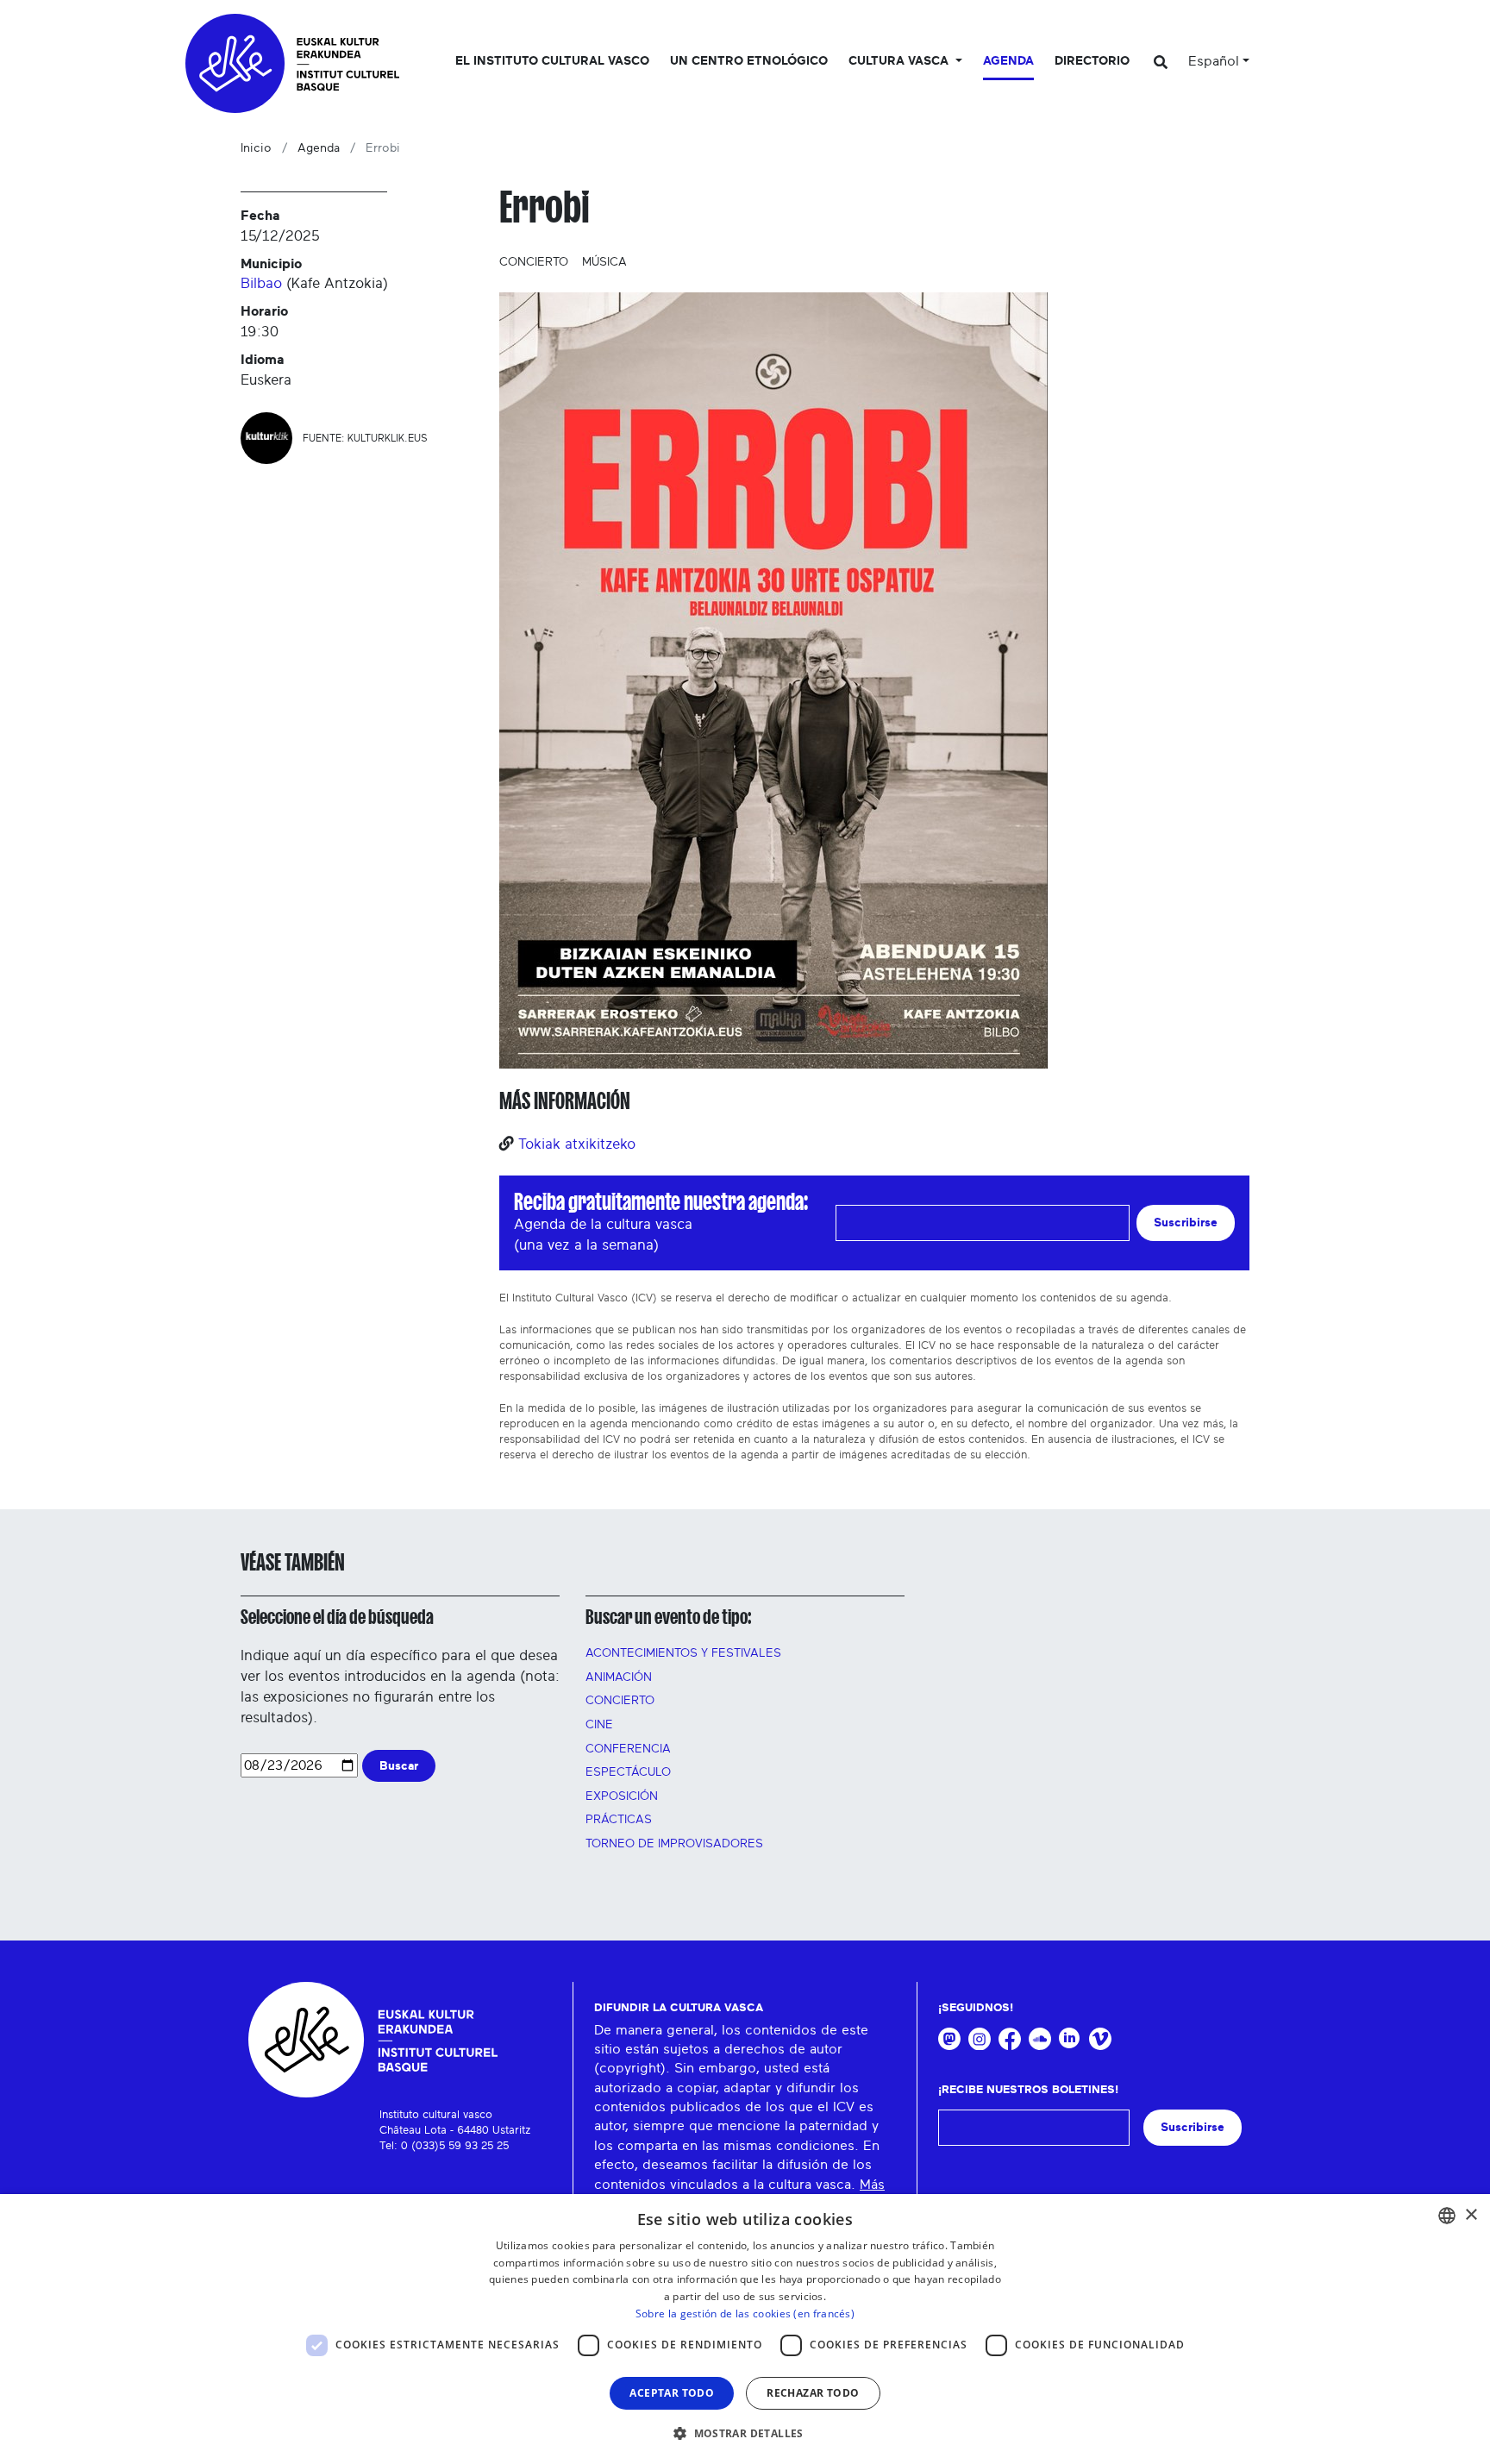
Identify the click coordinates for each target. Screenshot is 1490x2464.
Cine (599, 1725)
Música (604, 262)
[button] (745, 2433)
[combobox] (1447, 2216)
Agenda (1008, 61)
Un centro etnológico (749, 61)
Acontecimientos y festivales (683, 1653)
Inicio (256, 148)
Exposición (622, 1796)
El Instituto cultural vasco (552, 61)
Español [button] (1214, 61)
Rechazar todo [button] (813, 2393)
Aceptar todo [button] (672, 2393)
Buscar (399, 1766)
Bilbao (261, 283)
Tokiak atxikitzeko (577, 1144)
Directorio (1092, 61)
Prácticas (619, 1820)
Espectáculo (628, 1772)
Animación (619, 1677)
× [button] (1471, 2215)
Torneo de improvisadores (674, 1844)
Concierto (534, 262)
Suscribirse (1186, 1223)
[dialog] (745, 2329)
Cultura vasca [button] (900, 61)
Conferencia (628, 1749)
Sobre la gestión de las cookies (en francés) (745, 2314)
